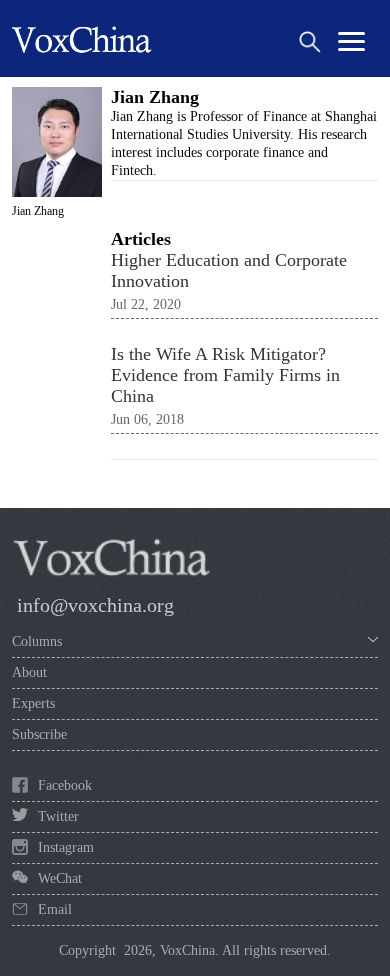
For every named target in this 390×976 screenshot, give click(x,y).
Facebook (65, 785)
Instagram (66, 847)
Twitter (58, 816)
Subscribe (39, 734)
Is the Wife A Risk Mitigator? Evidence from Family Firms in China (225, 375)
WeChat (60, 878)
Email (55, 909)
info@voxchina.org (95, 605)
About (29, 672)
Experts (33, 703)
